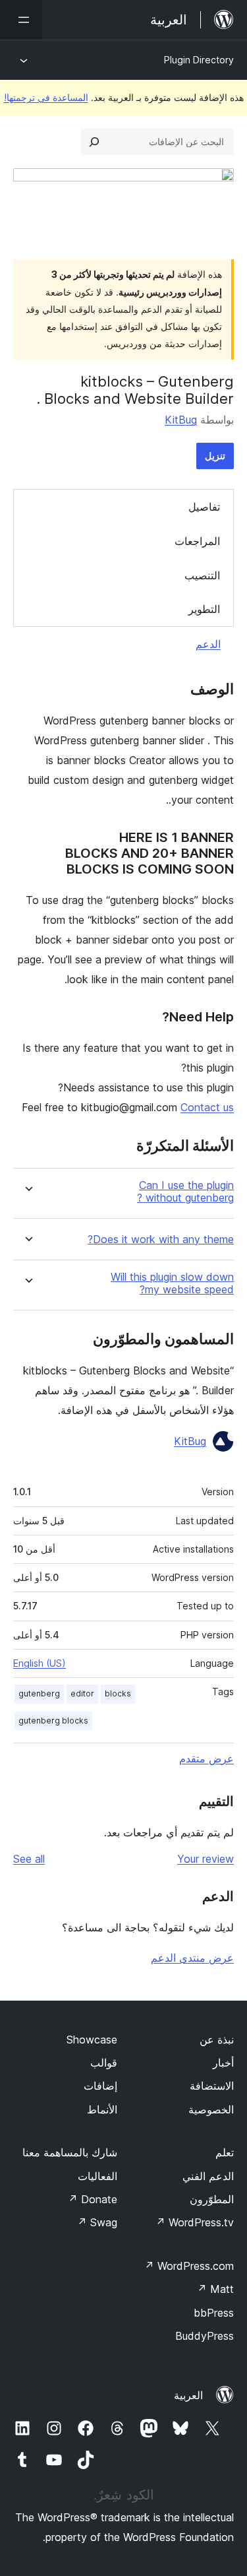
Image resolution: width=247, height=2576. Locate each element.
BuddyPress (205, 2336)
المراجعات (197, 541)
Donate (93, 2199)
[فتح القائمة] (21, 20)
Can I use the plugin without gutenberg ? (185, 1192)
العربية (188, 2395)
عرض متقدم (206, 1758)
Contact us (207, 1107)
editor (82, 1693)
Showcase (92, 2040)
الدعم (208, 644)
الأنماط (102, 2109)
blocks (118, 1693)
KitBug (181, 420)
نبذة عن (217, 2040)
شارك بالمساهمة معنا (70, 2152)
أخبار (223, 2063)
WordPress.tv (195, 2222)
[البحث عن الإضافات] (94, 142)
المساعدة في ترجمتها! (46, 97)
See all (29, 1859)
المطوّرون (212, 2199)
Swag (97, 2222)
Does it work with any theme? (161, 1240)
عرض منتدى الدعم (192, 1958)
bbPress (214, 2313)
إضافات (100, 2086)
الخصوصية (211, 2109)
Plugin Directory (199, 60)
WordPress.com (189, 2266)
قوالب (104, 2063)
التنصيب (202, 575)
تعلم (225, 2152)
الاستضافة (212, 2086)
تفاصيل (204, 507)
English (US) (40, 1663)
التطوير (204, 609)
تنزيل (215, 456)
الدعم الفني (208, 2176)
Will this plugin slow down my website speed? (172, 1283)
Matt (215, 2289)
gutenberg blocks (53, 1721)
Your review (206, 1859)
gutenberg (39, 1693)
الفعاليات (97, 2176)
